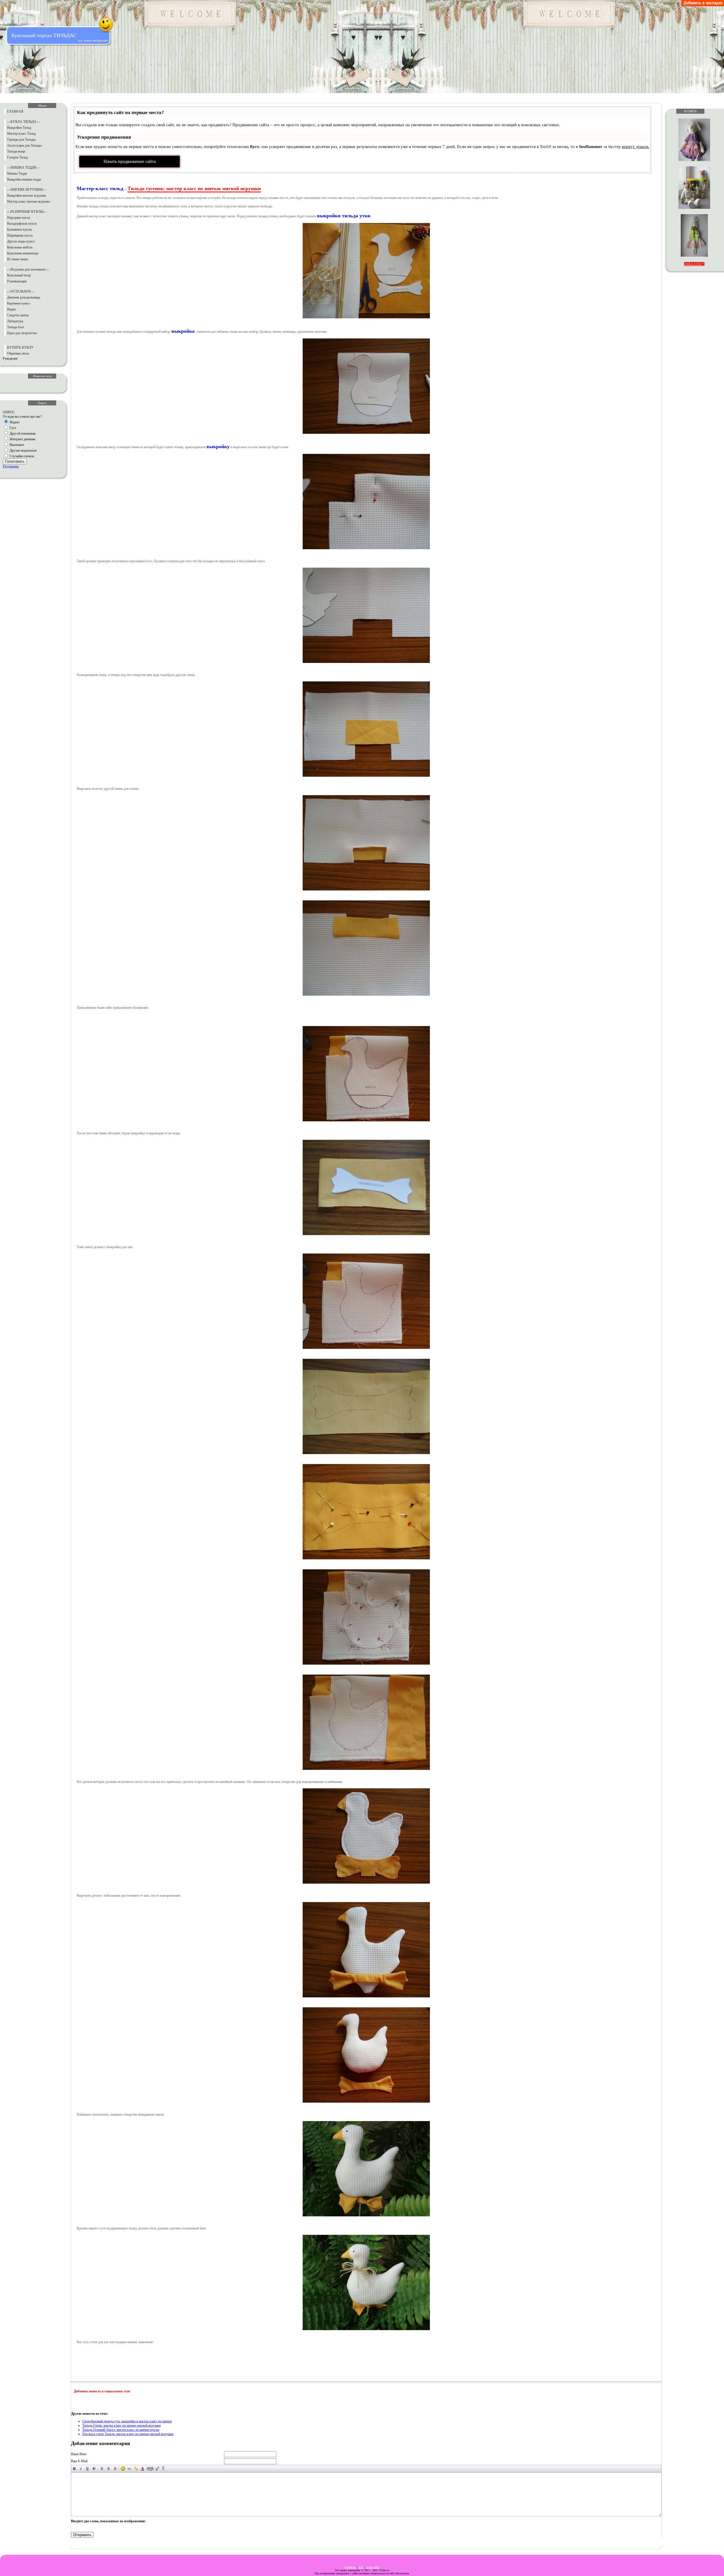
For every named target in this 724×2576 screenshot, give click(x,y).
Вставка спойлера (170, 2469)
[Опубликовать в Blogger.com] (78, 2402)
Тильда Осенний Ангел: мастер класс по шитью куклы (121, 2430)
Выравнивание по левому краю (102, 2469)
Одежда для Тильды (21, 139)
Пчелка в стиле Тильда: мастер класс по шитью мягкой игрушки (128, 2434)
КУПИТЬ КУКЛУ (20, 347)
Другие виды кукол (21, 241)
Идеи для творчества (22, 333)
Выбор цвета (142, 2469)
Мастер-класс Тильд (21, 134)
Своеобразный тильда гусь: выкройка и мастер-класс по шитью (127, 2421)
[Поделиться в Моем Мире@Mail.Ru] (121, 2402)
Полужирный (75, 2469)
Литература (15, 321)
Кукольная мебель (20, 247)
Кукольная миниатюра (23, 253)
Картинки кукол (18, 303)
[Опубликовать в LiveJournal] (111, 2402)
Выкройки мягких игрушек (27, 196)
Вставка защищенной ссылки (136, 2469)
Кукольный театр (19, 275)
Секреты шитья (18, 315)
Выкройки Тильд (19, 128)
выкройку (218, 446)
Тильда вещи (16, 151)
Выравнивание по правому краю (115, 2469)
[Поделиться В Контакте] (143, 2402)
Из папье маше (18, 259)
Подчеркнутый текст (88, 2469)
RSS (361, 2567)
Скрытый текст (150, 2469)
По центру (108, 2469)
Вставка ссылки (129, 2469)
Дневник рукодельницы (24, 297)
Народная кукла (19, 218)
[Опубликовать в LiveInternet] (100, 2402)
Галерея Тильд (17, 157)
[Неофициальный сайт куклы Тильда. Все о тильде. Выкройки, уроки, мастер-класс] (703, 5)
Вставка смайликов (123, 2469)
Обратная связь (18, 353)
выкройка (183, 331)
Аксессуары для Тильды (24, 145)
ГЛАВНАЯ (15, 111)
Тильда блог (16, 327)
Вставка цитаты (157, 2469)
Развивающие (17, 281)
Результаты (11, 466)
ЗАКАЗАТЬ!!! (694, 264)
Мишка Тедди (17, 173)
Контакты (350, 2567)
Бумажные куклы (20, 229)
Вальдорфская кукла (22, 224)
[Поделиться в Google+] (89, 2402)
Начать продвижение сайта (130, 161)
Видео (11, 309)
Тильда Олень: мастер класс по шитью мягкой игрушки (121, 2425)
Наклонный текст (81, 2469)
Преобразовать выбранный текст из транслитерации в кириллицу (163, 2469)
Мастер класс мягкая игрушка (29, 201)
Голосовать (15, 461)
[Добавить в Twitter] (132, 2402)
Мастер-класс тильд (100, 188)
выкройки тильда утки (344, 216)
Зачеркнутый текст (94, 2469)
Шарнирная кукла (20, 235)
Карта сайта (373, 2567)
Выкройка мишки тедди (24, 179)
